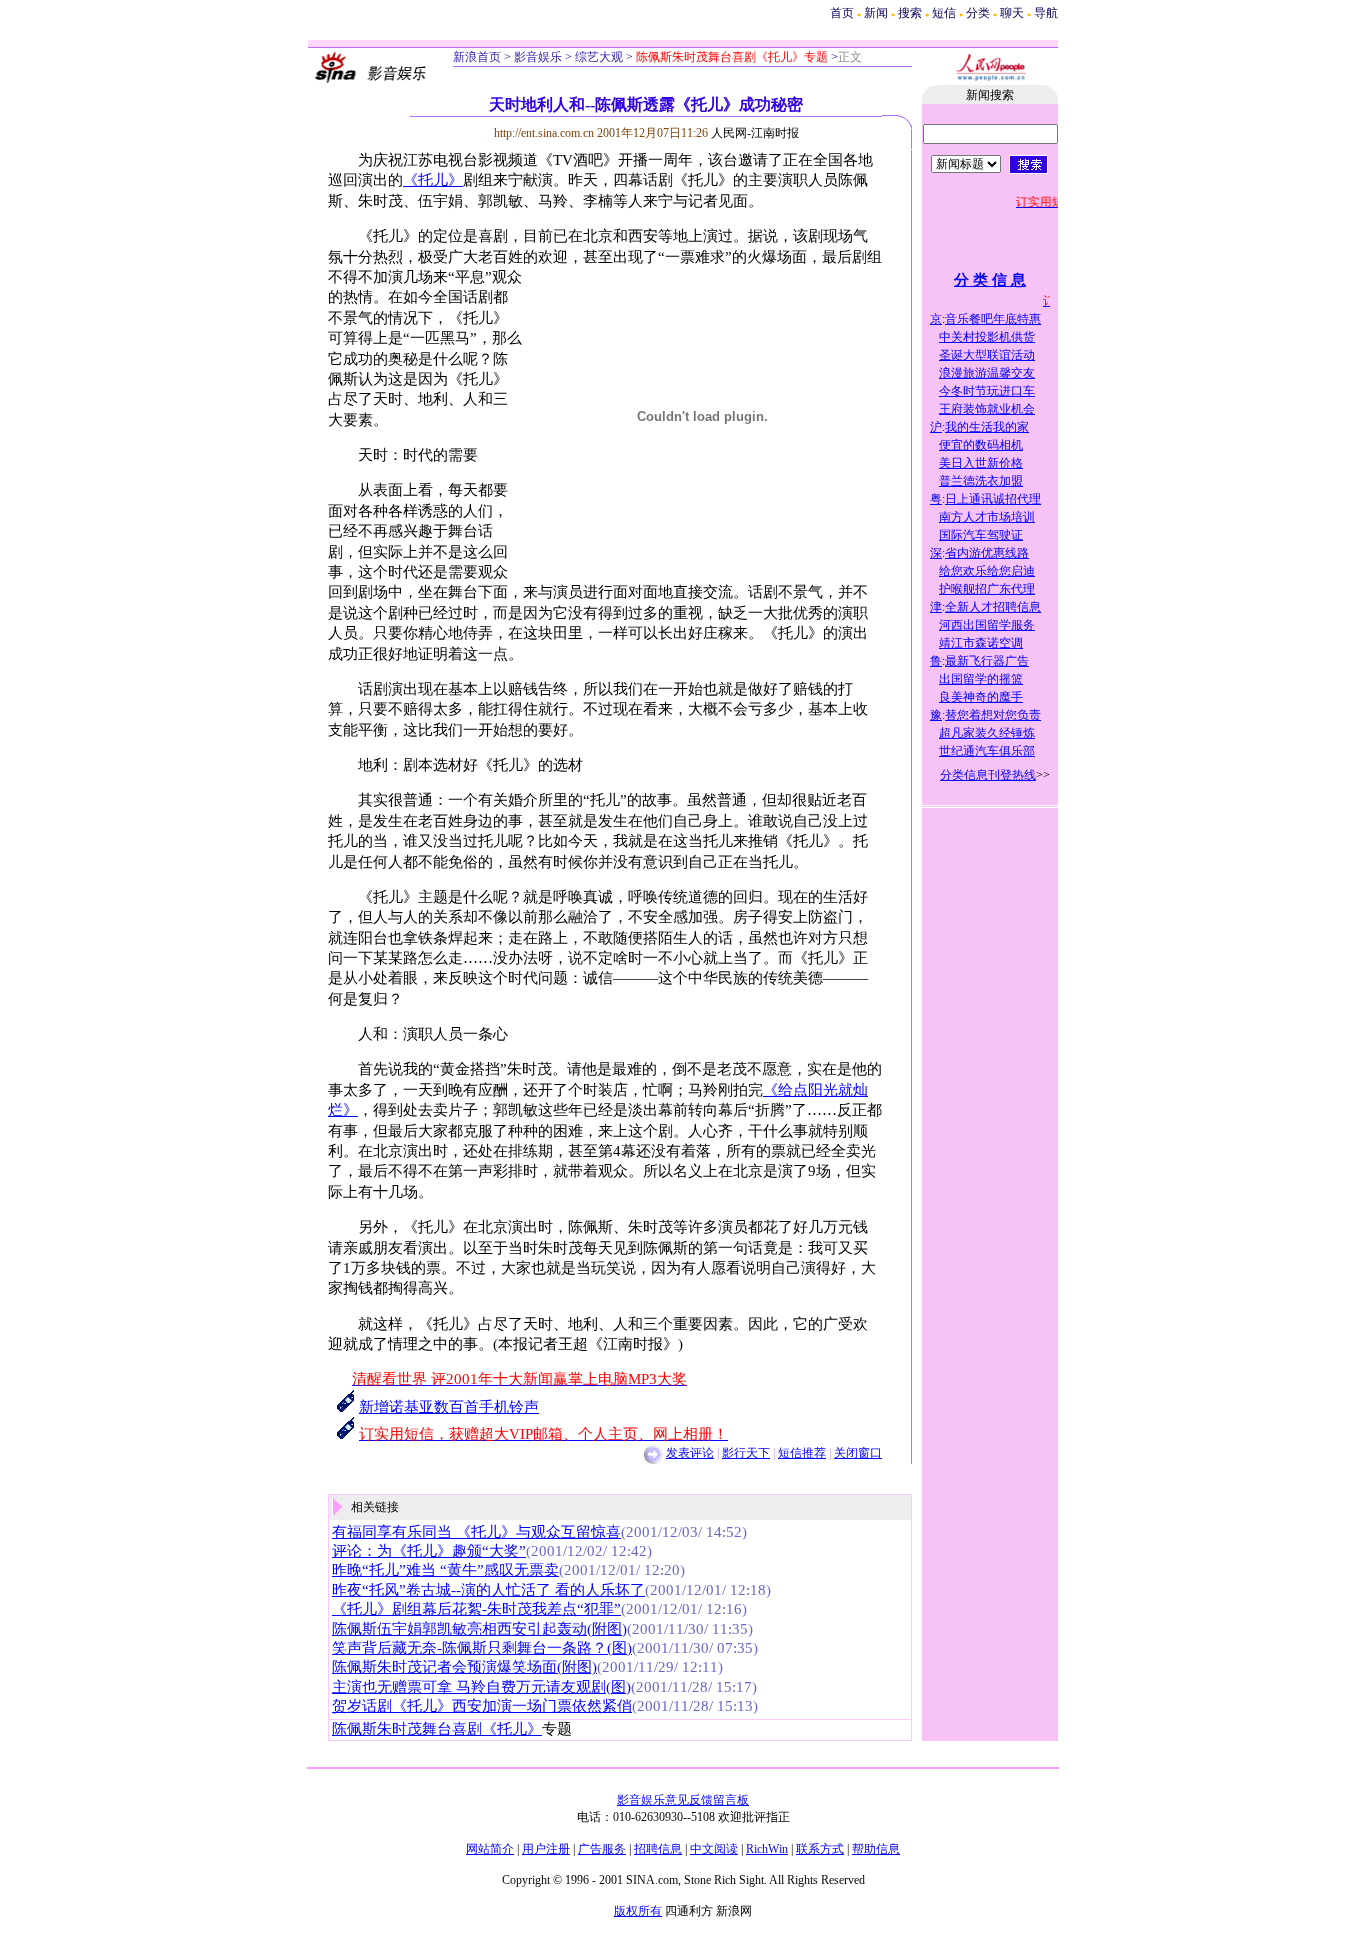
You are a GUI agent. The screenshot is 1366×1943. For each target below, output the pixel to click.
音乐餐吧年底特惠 (993, 319)
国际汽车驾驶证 (981, 535)
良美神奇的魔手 (981, 697)
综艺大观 (597, 57)
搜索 (911, 13)
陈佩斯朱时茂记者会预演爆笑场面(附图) (464, 1667)
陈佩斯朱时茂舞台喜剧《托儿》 (437, 1729)
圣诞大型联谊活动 (987, 355)
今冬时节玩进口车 (987, 391)
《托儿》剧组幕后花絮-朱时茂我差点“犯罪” (476, 1609)
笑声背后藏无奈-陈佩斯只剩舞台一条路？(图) (482, 1648)
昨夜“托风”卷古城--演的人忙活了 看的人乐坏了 (488, 1590)
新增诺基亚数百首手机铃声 (449, 1407)
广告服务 (602, 1849)
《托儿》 (433, 180)
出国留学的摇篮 (981, 679)
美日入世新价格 (981, 463)
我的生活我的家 (987, 427)
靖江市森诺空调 (981, 643)
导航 (1046, 13)
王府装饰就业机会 (987, 409)
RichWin (767, 1849)
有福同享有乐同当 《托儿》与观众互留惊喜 (476, 1532)
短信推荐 (802, 1453)
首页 (842, 13)
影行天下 (746, 1453)
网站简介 (490, 1849)
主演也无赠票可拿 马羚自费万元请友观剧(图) (481, 1687)
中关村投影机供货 (987, 337)
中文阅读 (714, 1849)
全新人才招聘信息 (993, 607)
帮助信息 (876, 1849)
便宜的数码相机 (981, 445)
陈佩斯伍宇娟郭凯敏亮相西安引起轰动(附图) (479, 1629)
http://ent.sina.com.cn (545, 133)
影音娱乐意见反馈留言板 (683, 1800)
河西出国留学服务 (987, 625)
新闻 (876, 13)
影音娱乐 (538, 57)
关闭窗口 (858, 1453)
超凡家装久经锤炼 (987, 733)
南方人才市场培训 (987, 517)
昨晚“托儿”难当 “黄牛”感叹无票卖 (445, 1570)
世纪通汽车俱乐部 (987, 751)
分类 (978, 13)
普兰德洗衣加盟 (981, 481)
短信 (944, 13)
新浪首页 (477, 57)
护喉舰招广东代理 (987, 589)
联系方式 (820, 1849)
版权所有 (638, 1911)
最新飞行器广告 (987, 661)
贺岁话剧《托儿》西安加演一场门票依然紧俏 (482, 1706)
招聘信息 (658, 1849)
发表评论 (690, 1453)
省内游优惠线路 (987, 553)
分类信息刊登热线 (988, 775)
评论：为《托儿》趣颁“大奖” (429, 1551)
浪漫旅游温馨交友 (987, 373)
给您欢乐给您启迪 (987, 571)
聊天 (1012, 13)
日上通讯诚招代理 (993, 499)
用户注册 (546, 1849)
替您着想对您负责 (993, 715)
